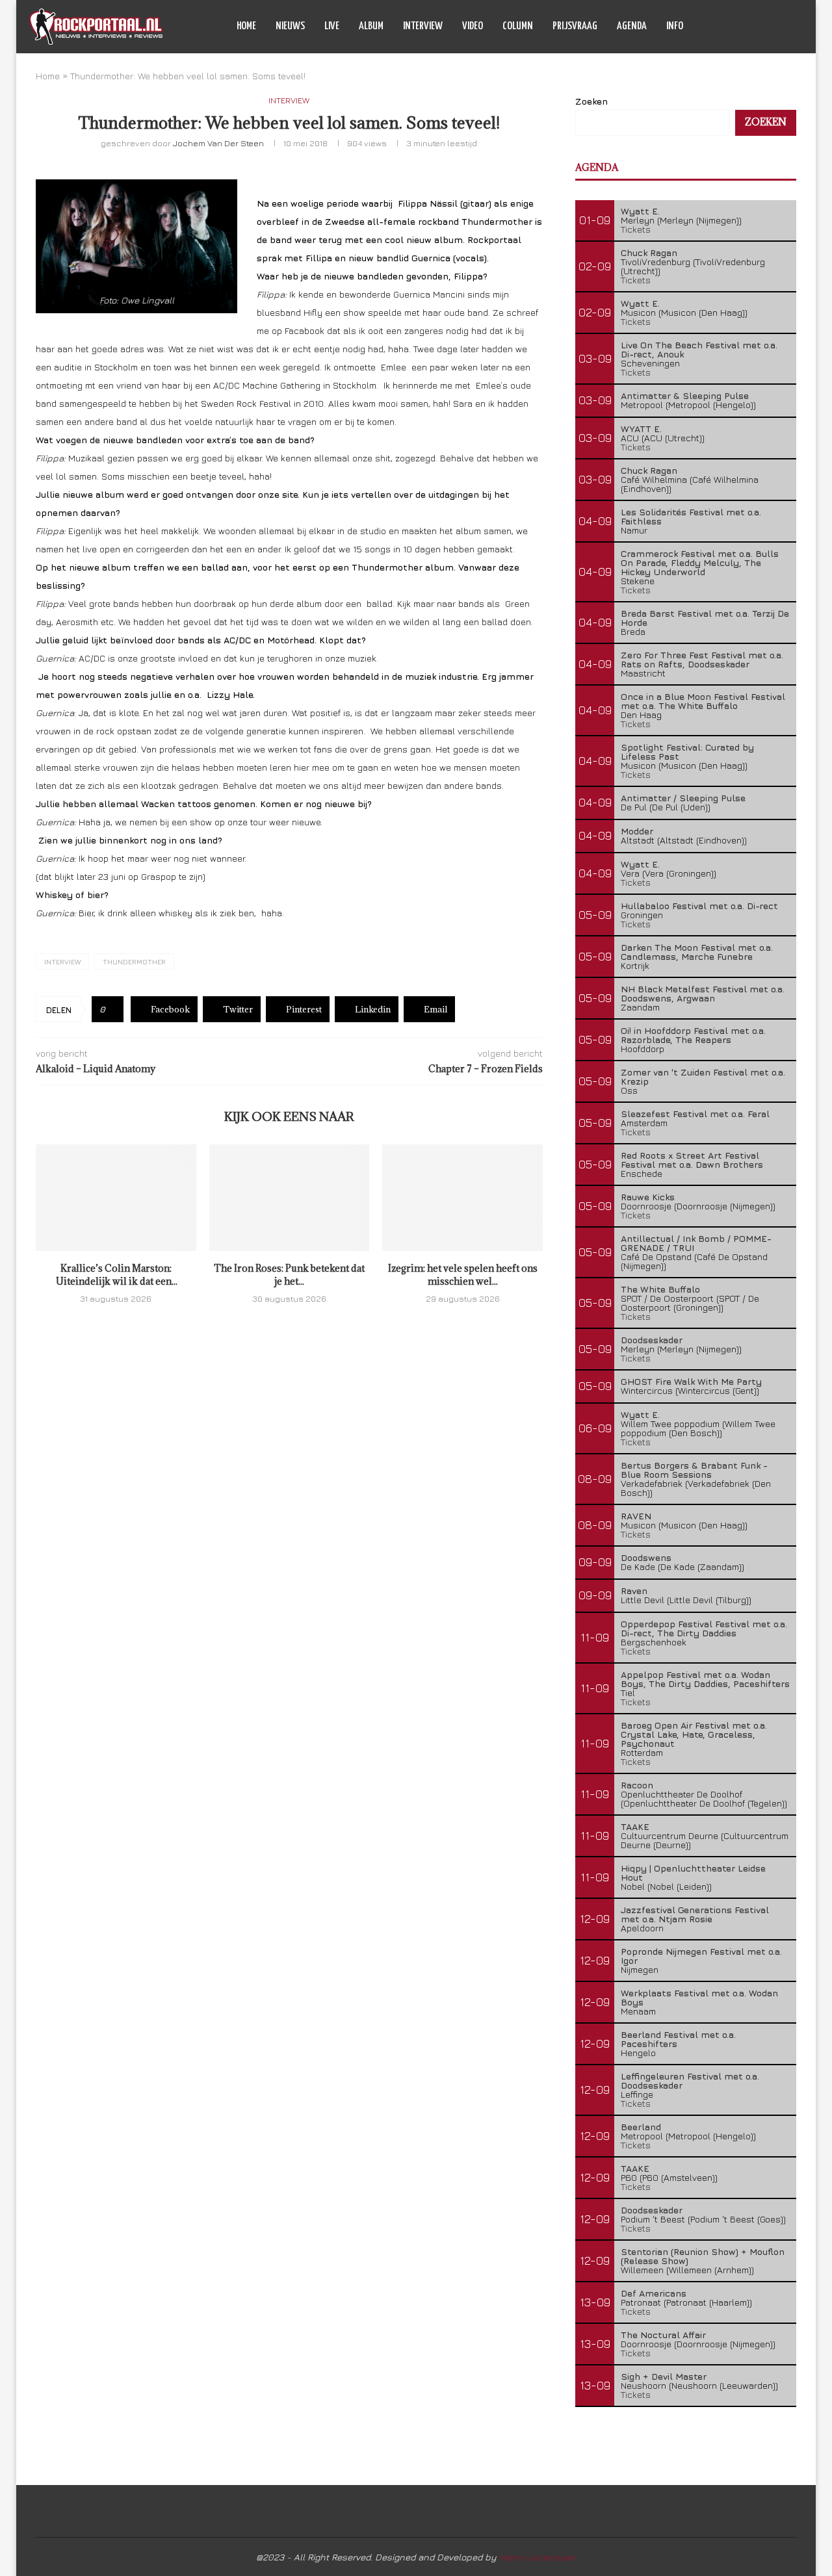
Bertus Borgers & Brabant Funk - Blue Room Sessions (694, 1470)
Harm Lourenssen (538, 2557)
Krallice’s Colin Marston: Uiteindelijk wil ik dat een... (116, 1275)
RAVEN (636, 1516)
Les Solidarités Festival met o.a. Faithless (691, 516)
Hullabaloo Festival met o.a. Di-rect (699, 906)
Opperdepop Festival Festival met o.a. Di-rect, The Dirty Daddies (704, 1628)
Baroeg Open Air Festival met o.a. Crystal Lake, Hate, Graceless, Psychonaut (694, 1734)
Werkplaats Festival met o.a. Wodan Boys (699, 1997)
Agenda (632, 26)
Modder (637, 831)
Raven (634, 1591)
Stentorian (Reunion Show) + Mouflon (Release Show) (703, 2256)
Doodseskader (652, 1340)
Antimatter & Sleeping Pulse (685, 395)
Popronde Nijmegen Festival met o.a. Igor (701, 1956)
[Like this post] (112, 1009)
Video (473, 26)
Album (371, 26)
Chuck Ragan (649, 252)
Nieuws (290, 26)
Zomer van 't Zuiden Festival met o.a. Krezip (703, 1076)
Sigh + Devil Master (664, 2376)
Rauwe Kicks (648, 1197)
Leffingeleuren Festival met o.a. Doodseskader (690, 2080)
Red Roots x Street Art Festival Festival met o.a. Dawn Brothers (692, 1160)
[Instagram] (763, 27)
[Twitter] (749, 27)
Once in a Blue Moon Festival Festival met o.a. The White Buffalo (703, 701)
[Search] (796, 27)
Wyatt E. (640, 211)
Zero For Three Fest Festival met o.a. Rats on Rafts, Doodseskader (702, 659)
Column (518, 26)
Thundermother (134, 961)
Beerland (641, 2127)
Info (675, 26)
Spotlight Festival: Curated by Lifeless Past (687, 752)
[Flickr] (776, 27)
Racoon (637, 1785)
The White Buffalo (660, 1289)
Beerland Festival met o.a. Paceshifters (678, 2039)
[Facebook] (735, 27)
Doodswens (646, 1557)
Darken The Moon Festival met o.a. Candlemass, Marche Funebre (697, 952)
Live (332, 26)
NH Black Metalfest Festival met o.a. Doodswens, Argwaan (703, 993)
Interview (423, 26)
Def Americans (654, 2293)
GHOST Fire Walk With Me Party (691, 1381)
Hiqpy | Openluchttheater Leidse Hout (693, 1873)
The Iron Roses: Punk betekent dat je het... (289, 1275)
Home (246, 26)
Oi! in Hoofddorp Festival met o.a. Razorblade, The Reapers (693, 1035)
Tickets (636, 229)
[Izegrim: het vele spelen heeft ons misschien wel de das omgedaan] (462, 1198)
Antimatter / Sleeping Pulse (683, 798)
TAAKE (635, 1826)
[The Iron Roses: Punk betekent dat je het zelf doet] (290, 1198)
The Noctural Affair (663, 2335)
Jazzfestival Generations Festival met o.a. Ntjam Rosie (695, 1914)
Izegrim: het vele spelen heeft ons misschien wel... (463, 1275)
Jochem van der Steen (218, 143)
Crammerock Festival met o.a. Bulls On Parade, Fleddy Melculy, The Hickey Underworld (700, 562)
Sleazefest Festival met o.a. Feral (695, 1114)
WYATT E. (641, 429)
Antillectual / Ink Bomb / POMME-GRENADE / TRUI (696, 1243)
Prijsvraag (575, 26)
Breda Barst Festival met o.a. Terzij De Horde (705, 618)
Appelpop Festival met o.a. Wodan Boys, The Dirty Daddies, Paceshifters (705, 1679)
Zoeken (591, 101)
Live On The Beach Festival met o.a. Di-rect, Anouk (699, 349)
